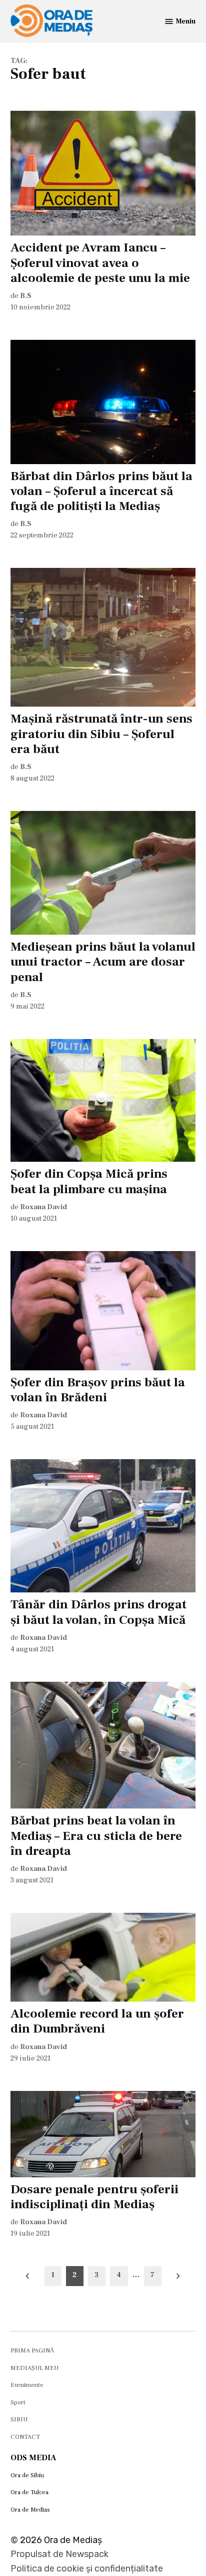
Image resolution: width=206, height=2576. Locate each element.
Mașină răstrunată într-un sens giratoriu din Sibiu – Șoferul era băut (101, 734)
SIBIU (19, 2419)
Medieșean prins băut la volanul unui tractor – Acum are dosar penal (103, 962)
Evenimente (27, 2385)
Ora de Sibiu (27, 2475)
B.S (26, 296)
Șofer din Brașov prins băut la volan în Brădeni (98, 1390)
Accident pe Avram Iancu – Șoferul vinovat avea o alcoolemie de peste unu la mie (100, 262)
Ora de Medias (30, 2510)
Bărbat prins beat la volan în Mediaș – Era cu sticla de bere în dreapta (96, 1835)
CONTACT (25, 2437)
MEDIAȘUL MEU (34, 2368)
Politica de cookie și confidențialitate (87, 2569)
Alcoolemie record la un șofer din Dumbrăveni (97, 2021)
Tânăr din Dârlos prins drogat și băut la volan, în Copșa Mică (98, 1612)
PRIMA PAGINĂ (32, 2350)
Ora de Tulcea (29, 2492)
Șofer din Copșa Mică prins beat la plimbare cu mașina (89, 1181)
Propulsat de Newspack (59, 2554)
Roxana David (43, 1207)
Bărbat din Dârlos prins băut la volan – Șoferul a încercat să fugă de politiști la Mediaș (101, 491)
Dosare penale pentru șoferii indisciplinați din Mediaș (94, 2197)
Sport (18, 2402)
